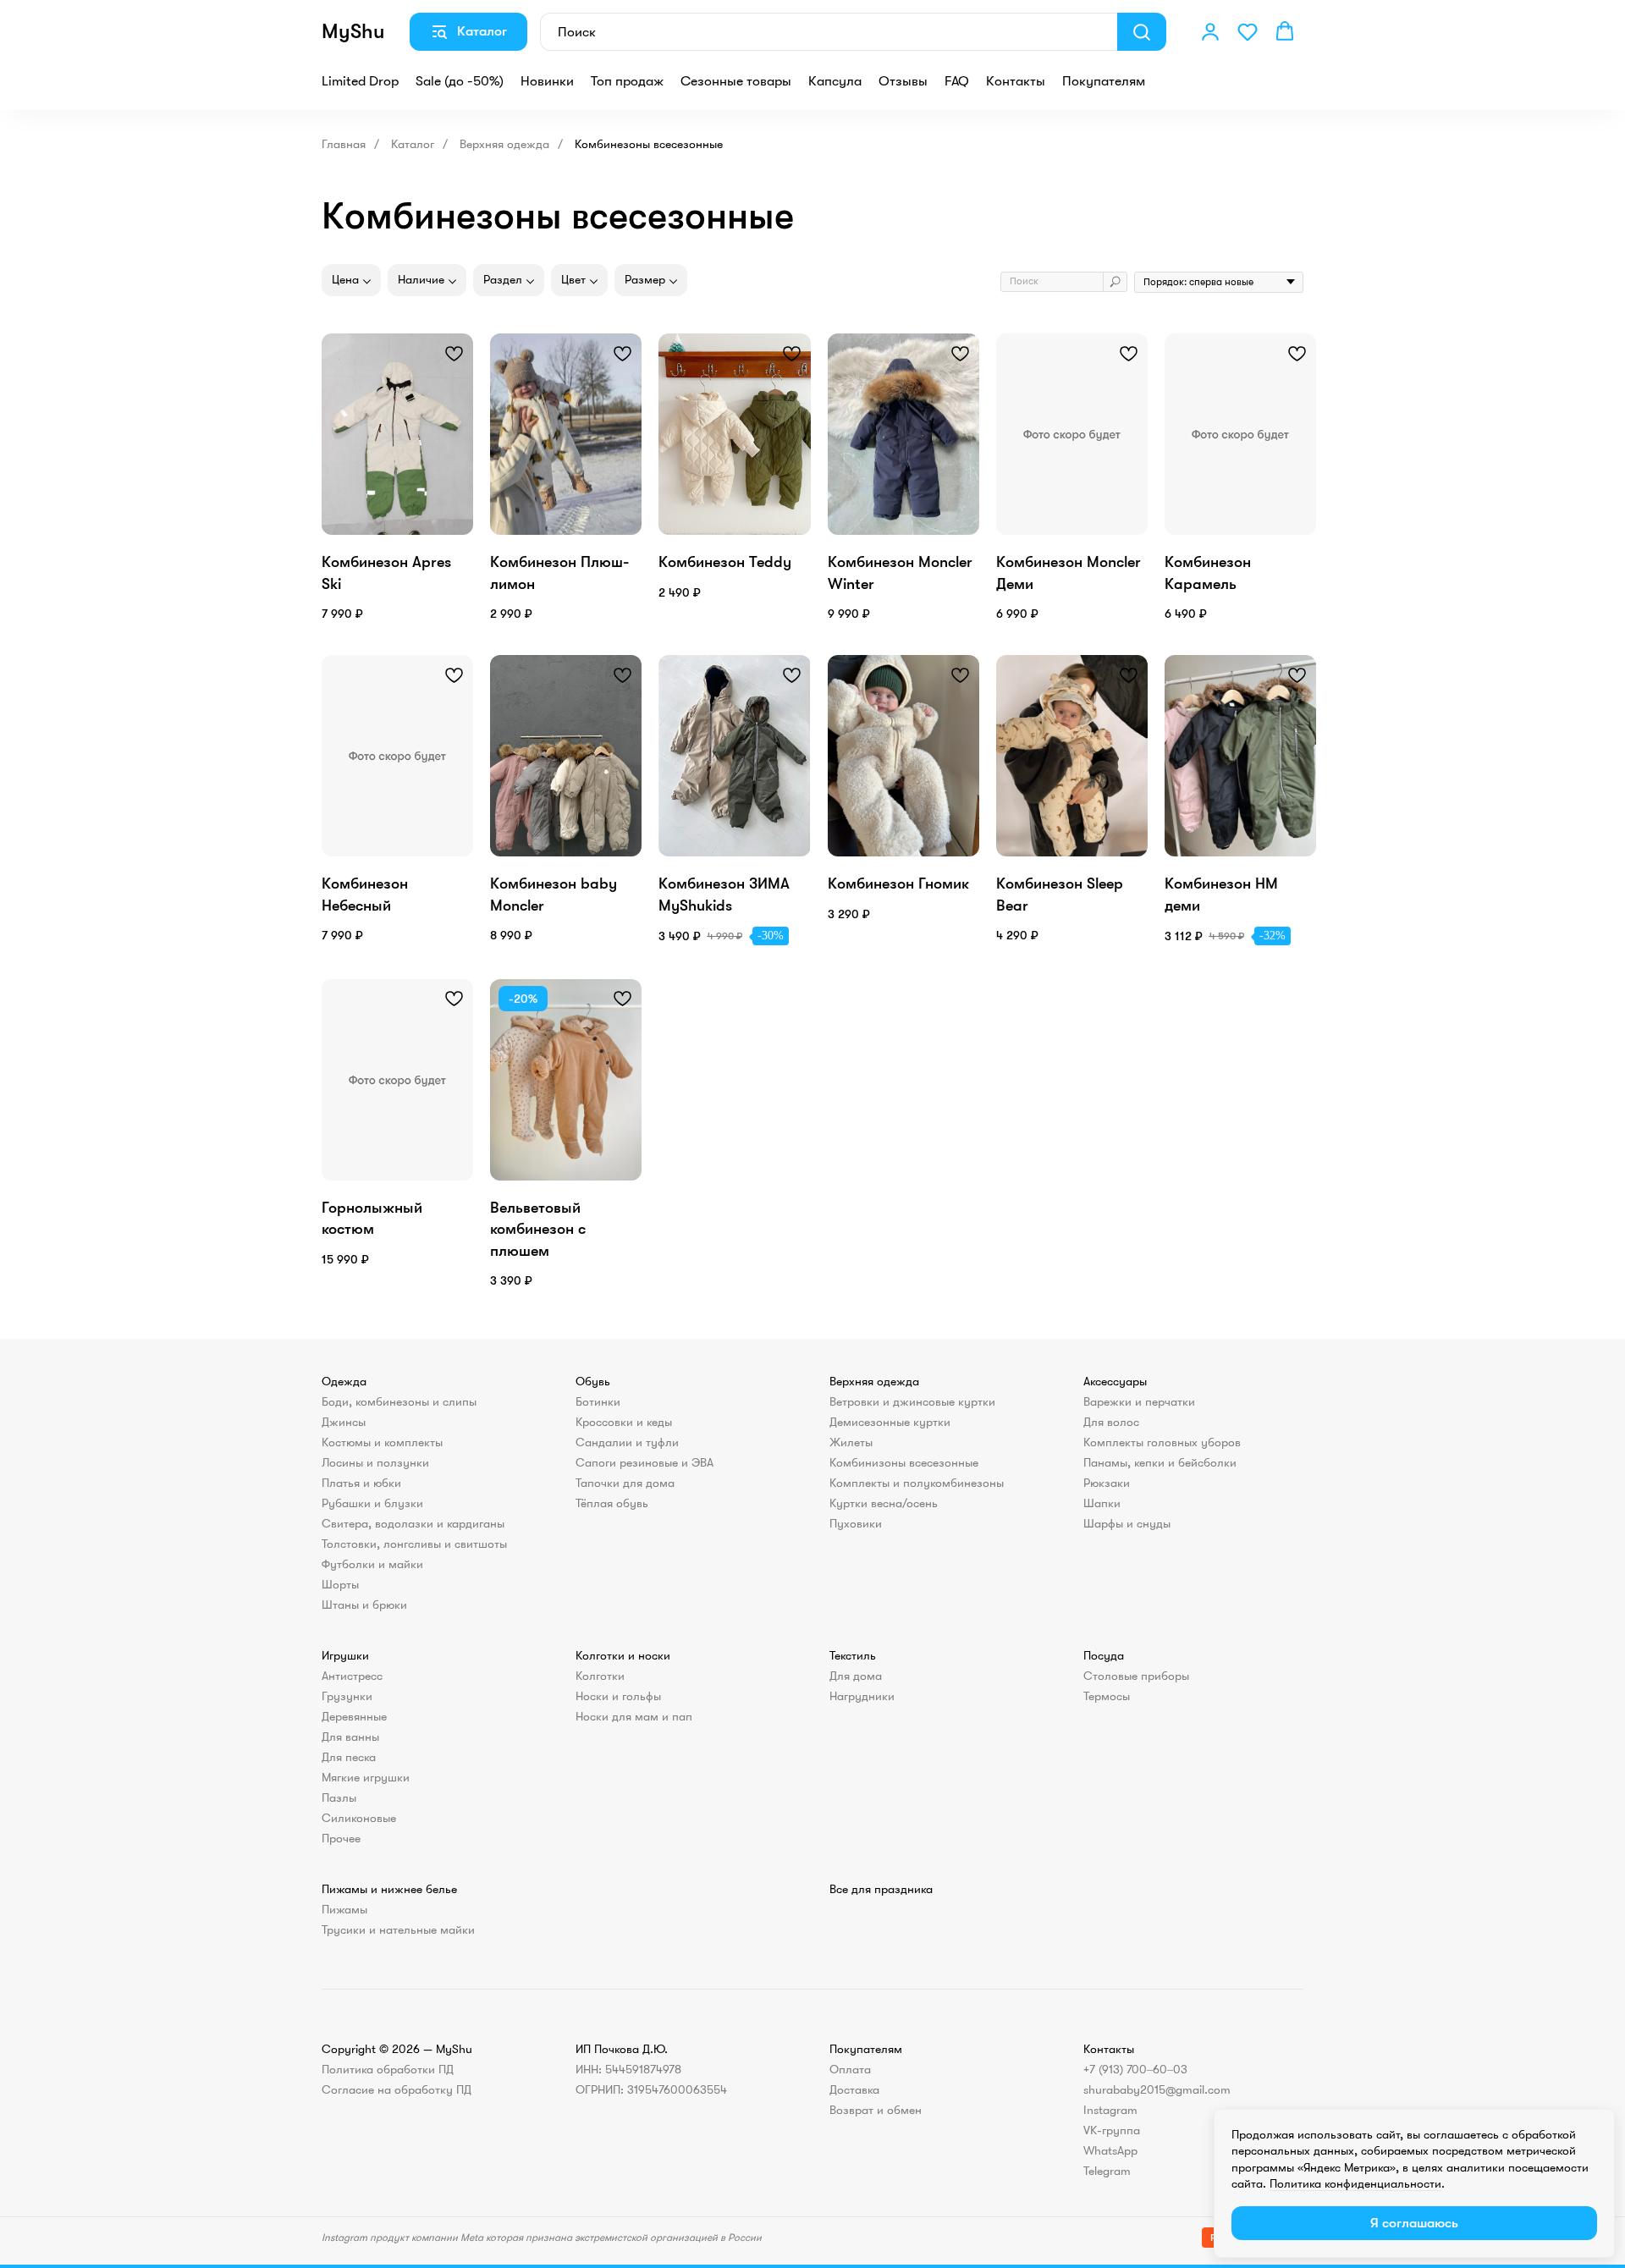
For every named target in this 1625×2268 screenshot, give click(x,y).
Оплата (850, 2069)
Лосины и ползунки (375, 1462)
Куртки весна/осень (884, 1503)
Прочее (341, 1838)
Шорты (340, 1584)
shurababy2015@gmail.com (1157, 2089)
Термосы (1107, 1696)
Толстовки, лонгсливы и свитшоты (414, 1544)
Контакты (1016, 81)
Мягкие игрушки (366, 1777)
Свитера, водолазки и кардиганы (413, 1523)
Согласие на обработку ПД (397, 2089)
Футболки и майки (372, 1564)
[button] (1210, 31)
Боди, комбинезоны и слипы (399, 1401)
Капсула (835, 81)
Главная (344, 144)
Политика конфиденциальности (1355, 2183)
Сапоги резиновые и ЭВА (644, 1462)
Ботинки (598, 1401)
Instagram (1110, 2110)
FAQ (957, 81)
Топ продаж (627, 81)
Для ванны (350, 1737)
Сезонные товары (736, 81)
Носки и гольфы (618, 1696)
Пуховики (856, 1523)
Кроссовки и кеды (624, 1422)
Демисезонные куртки (890, 1422)
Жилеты (851, 1442)
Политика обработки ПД (388, 2069)
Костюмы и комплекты (382, 1442)
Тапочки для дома (625, 1483)
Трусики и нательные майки (398, 1929)
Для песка (349, 1757)
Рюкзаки (1107, 1483)
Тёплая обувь (612, 1503)
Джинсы (344, 1422)
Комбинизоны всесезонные (904, 1462)
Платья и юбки (361, 1483)
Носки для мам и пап (634, 1716)
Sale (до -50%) (460, 81)
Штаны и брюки (364, 1605)
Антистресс (352, 1676)
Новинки (547, 81)
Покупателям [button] (1104, 81)
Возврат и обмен (876, 2110)
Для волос (1111, 1422)
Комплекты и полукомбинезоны (917, 1483)
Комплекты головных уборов (1162, 1442)
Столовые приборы (1136, 1676)
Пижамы (344, 1909)
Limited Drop (360, 81)
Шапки (1102, 1503)
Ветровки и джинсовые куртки (912, 1401)
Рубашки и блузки (372, 1503)
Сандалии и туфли (627, 1442)
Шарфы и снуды (1127, 1523)
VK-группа (1112, 2130)
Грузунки (347, 1696)
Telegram (1107, 2171)
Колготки (600, 1676)
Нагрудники (862, 1696)
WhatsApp (1110, 2150)
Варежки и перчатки (1139, 1401)
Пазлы (339, 1797)
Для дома (856, 1676)
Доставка (854, 2089)
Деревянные (354, 1716)
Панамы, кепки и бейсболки (1160, 1462)
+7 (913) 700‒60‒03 (1135, 2069)
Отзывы (903, 81)
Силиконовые (359, 1818)
